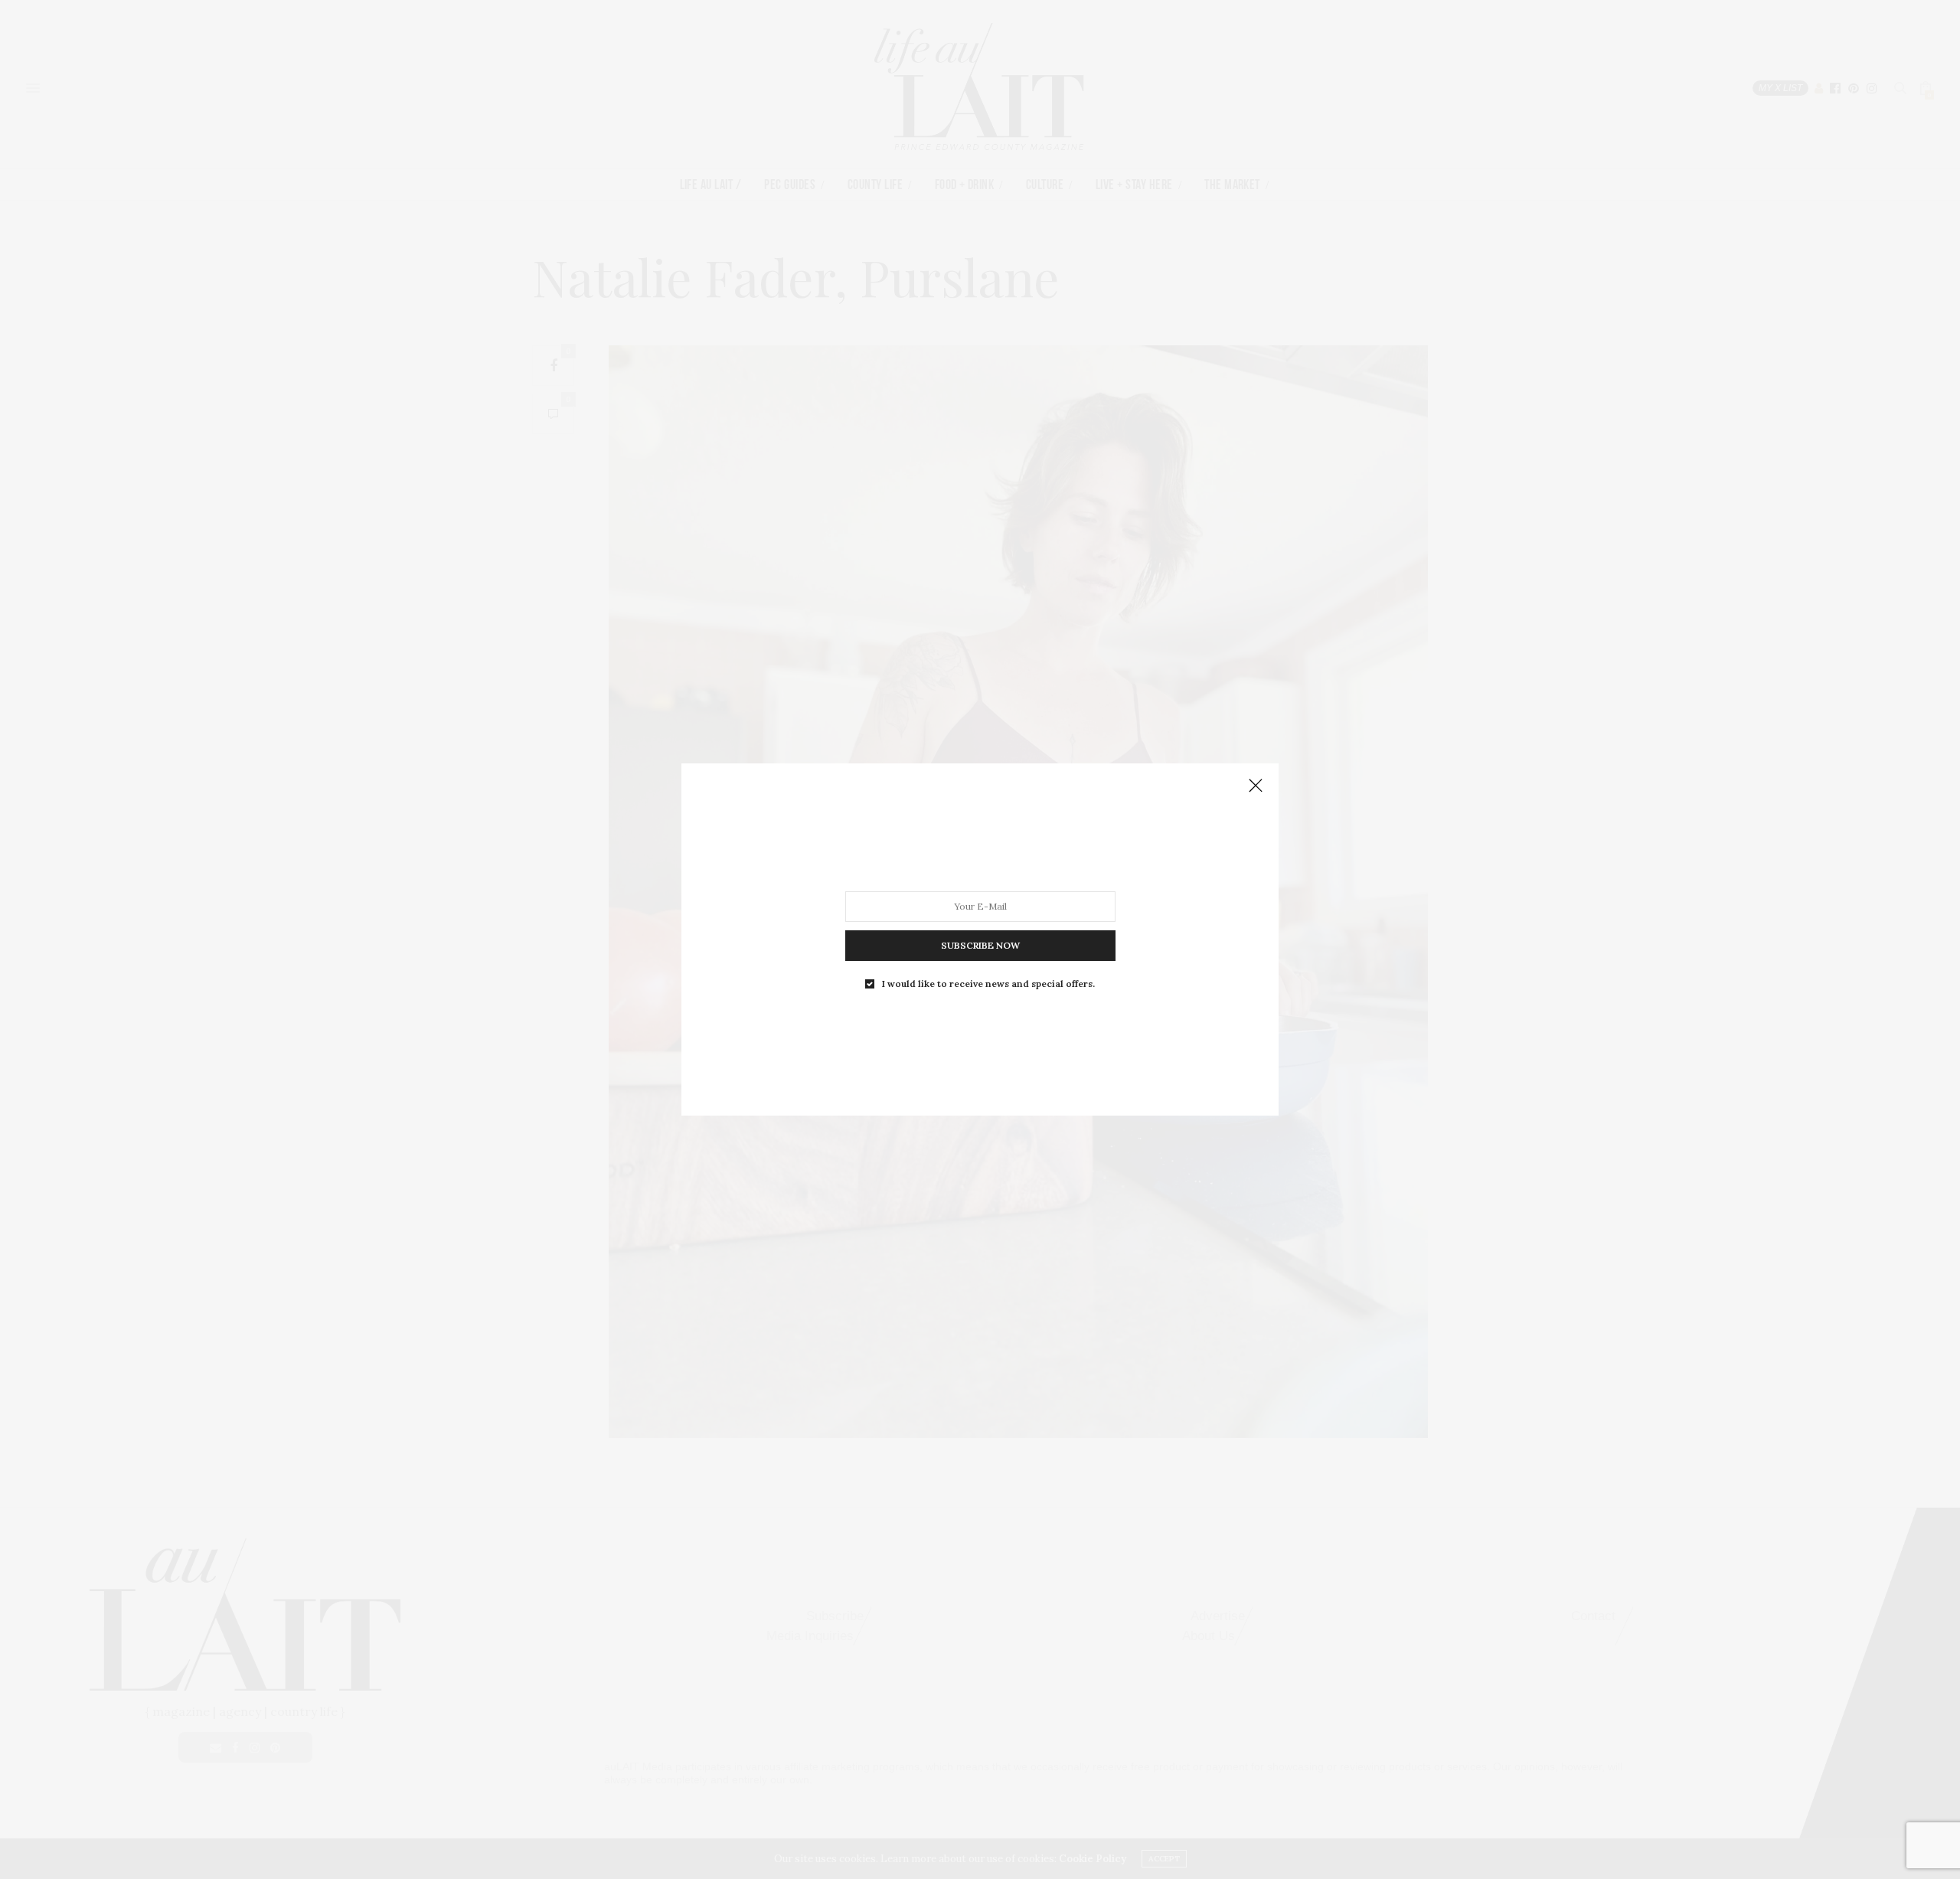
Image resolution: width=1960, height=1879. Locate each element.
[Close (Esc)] (1256, 786)
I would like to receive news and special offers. (988, 984)
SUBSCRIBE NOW (980, 945)
